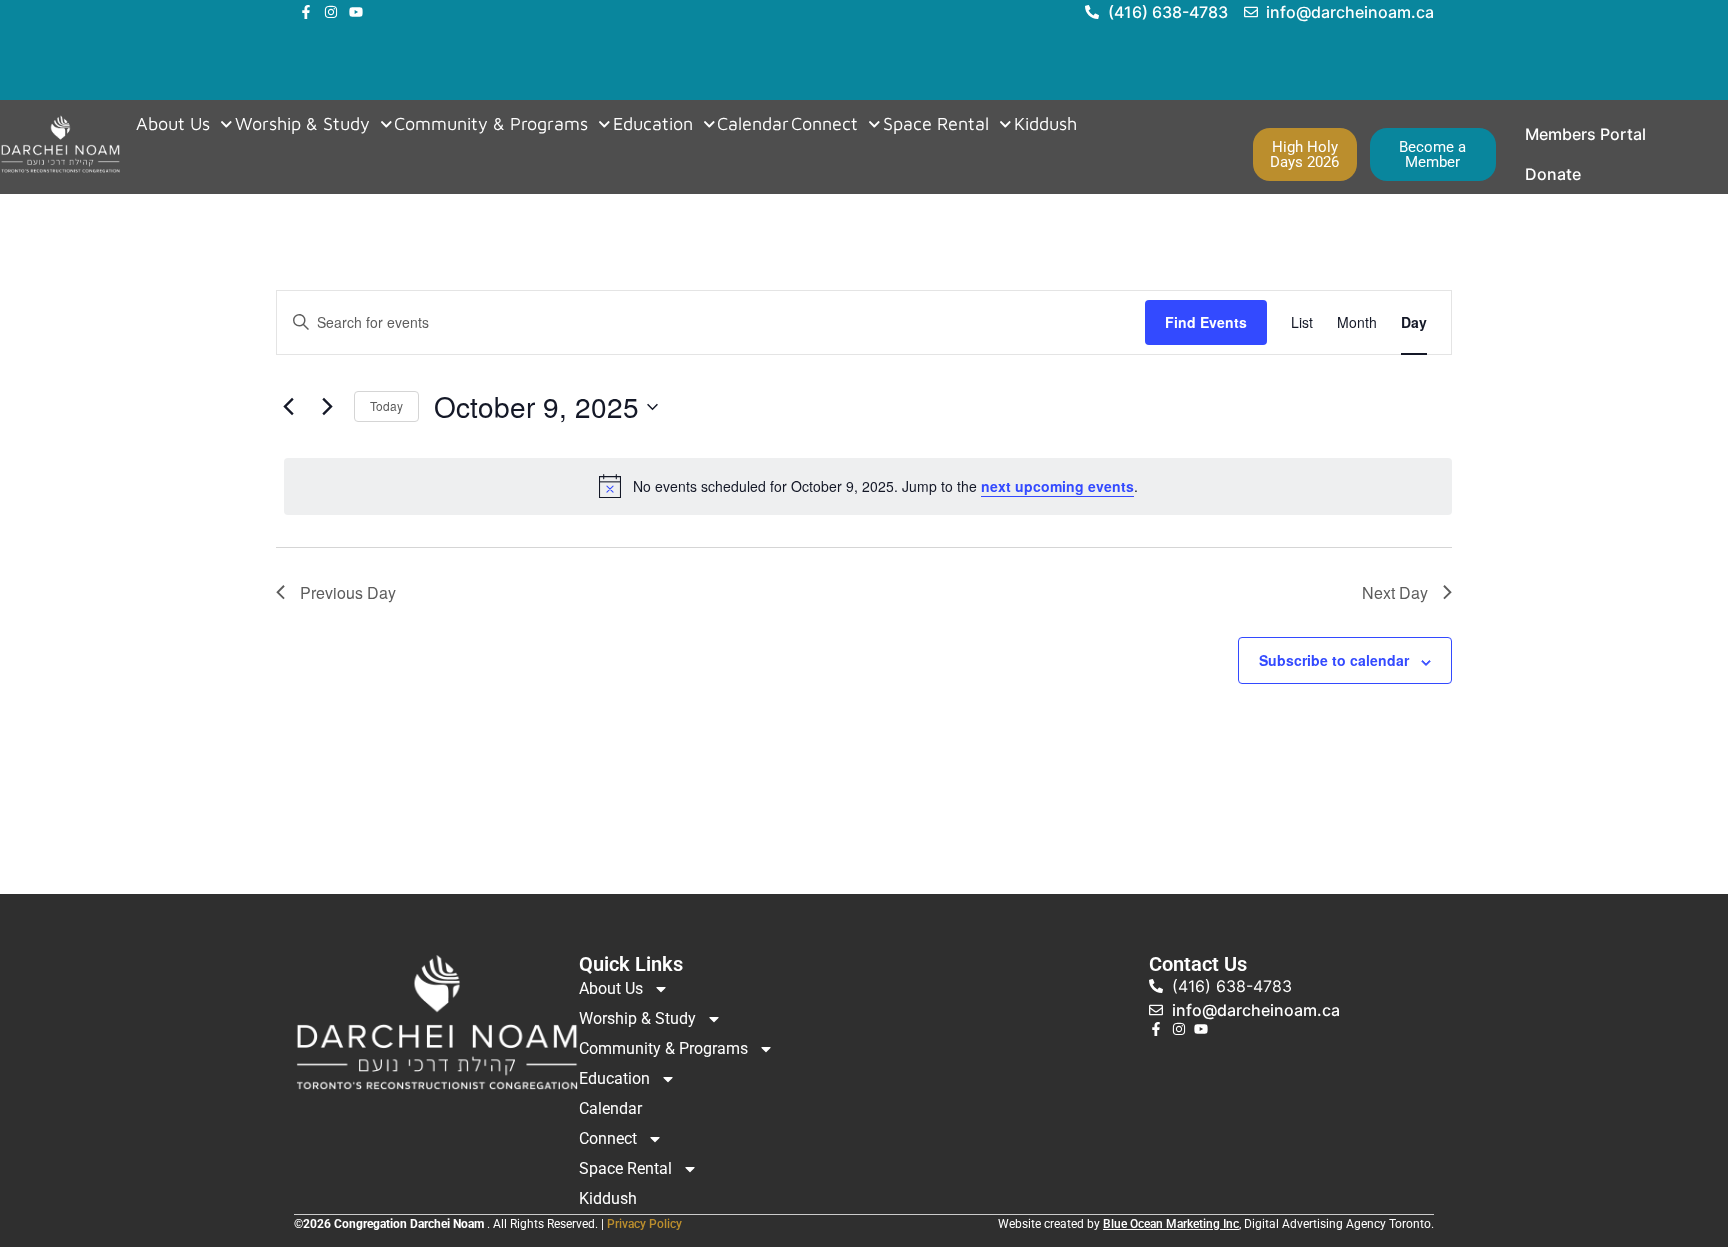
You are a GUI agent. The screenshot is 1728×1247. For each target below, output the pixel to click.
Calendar (753, 124)
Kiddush (1045, 124)
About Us (173, 124)
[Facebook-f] (306, 12)
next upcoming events (1057, 486)
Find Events (1206, 322)
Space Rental (936, 124)
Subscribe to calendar (1334, 660)
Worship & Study (302, 124)
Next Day (1395, 592)
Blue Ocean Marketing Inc (1171, 1224)
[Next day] (327, 407)
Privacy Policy (644, 1224)
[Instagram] (331, 12)
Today (386, 405)
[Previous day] (288, 407)
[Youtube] (356, 12)
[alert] (868, 486)
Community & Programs (491, 124)
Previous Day (348, 592)
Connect (824, 124)
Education (653, 124)
